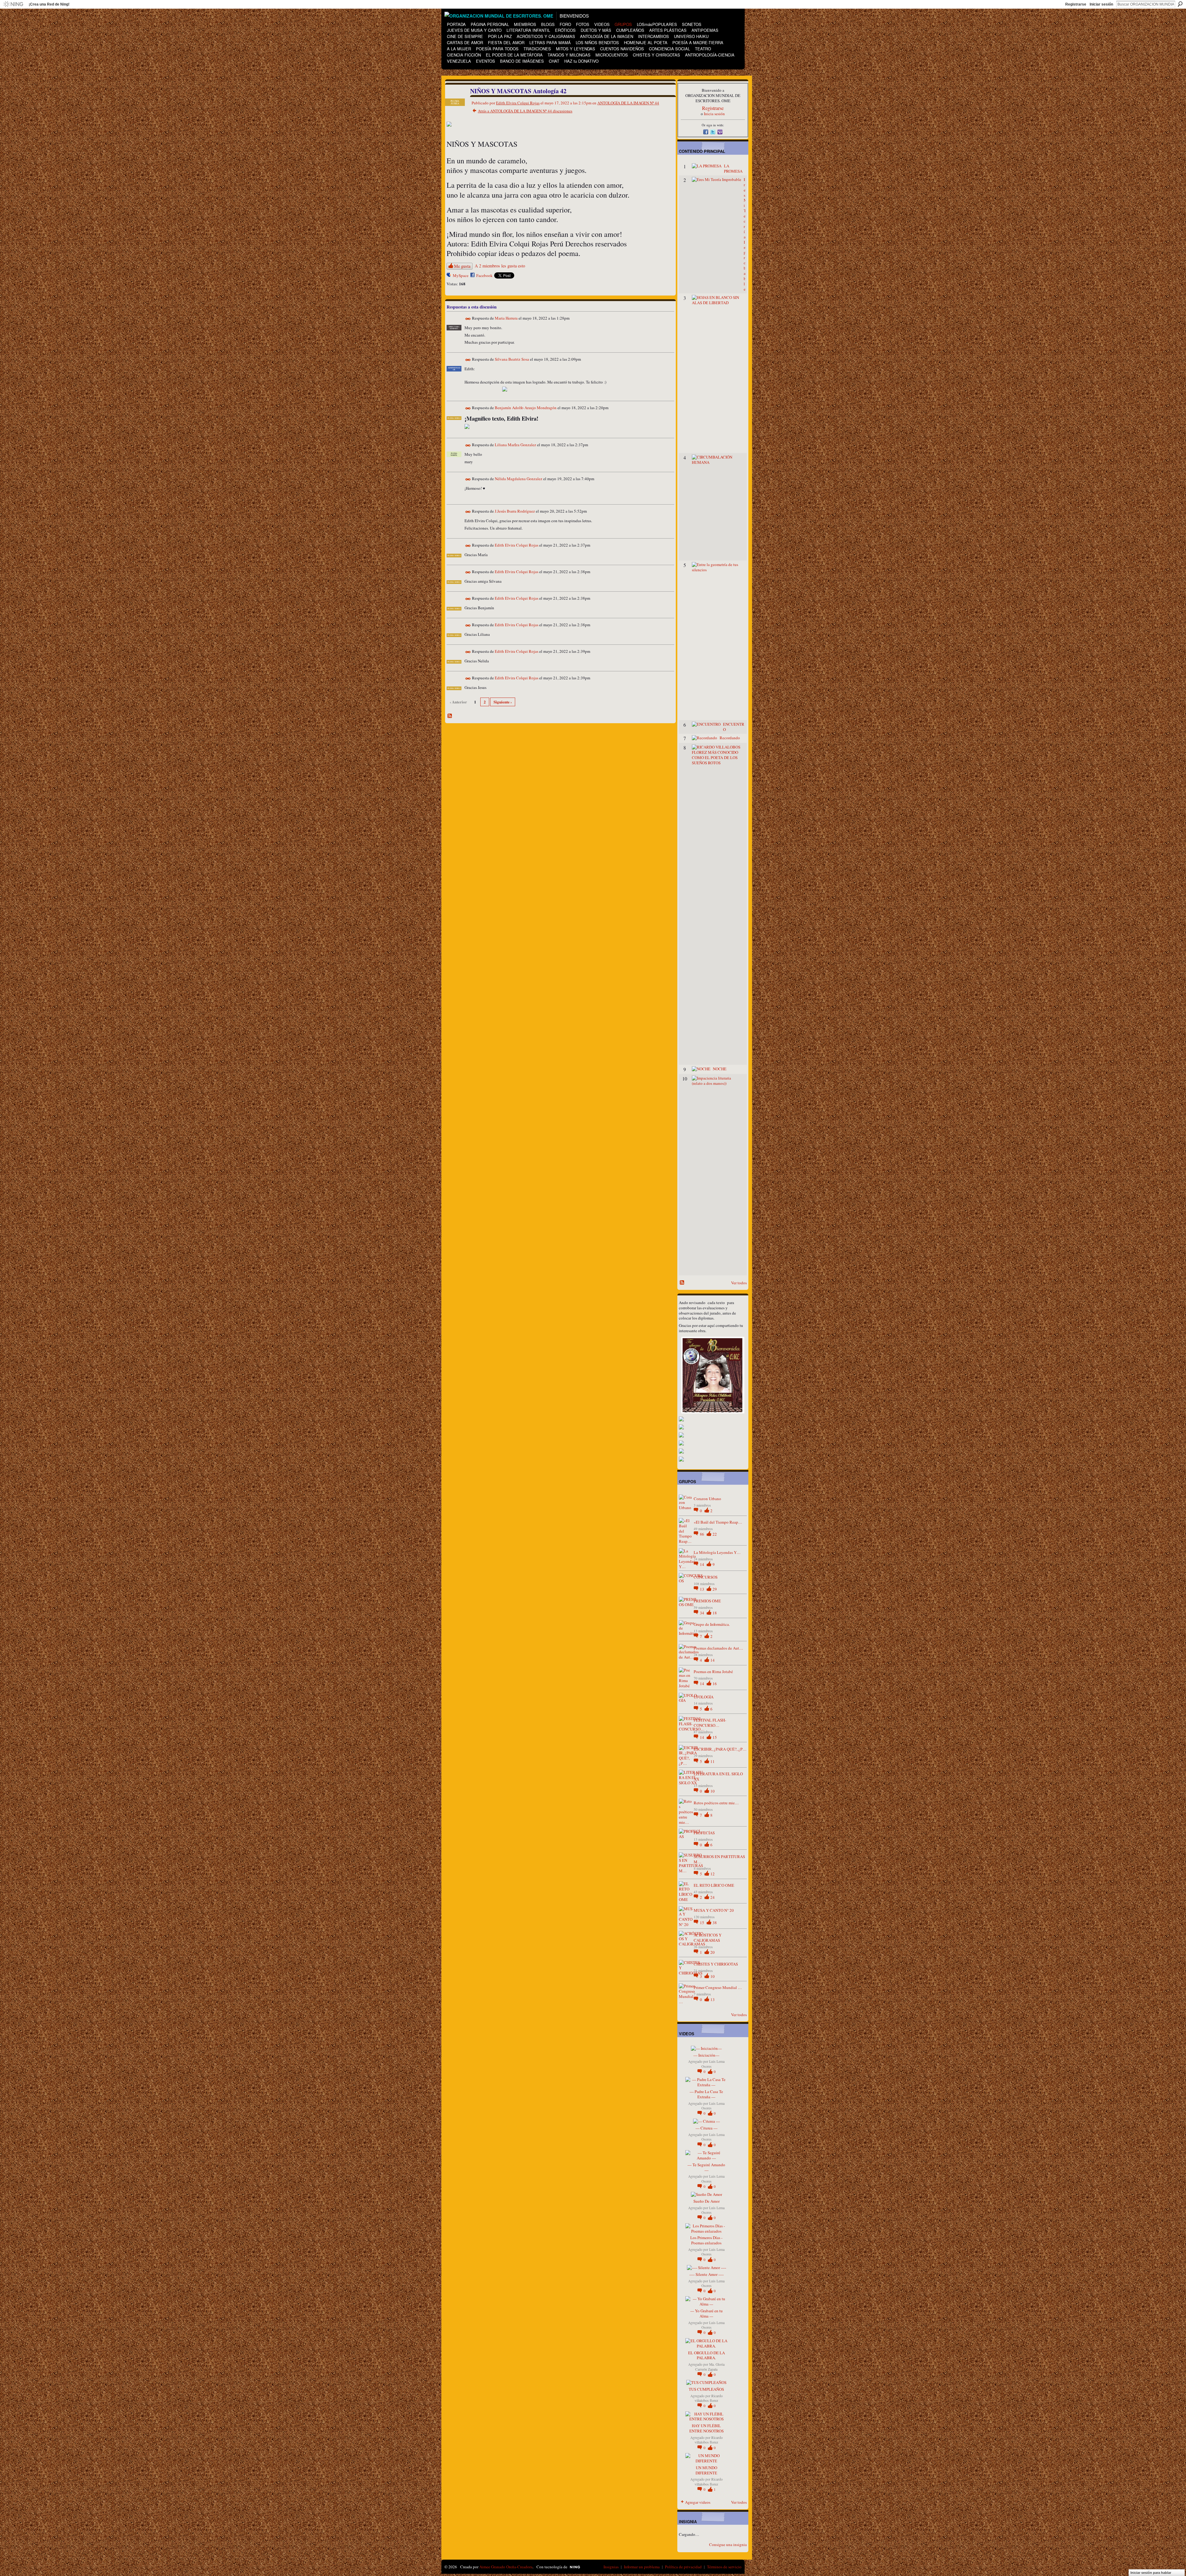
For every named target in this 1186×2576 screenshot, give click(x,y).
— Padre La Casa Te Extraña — (706, 2094)
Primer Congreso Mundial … (718, 1987)
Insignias (611, 2567)
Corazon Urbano (707, 1499)
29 (715, 1589)
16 (715, 1684)
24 (713, 1897)
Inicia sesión (714, 114)
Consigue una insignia (728, 2545)
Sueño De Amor (707, 2201)
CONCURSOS (706, 1577)
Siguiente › (503, 702)
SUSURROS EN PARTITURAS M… (719, 1859)
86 (702, 1534)
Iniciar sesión (1101, 4)
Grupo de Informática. (712, 1624)
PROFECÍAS (704, 1833)
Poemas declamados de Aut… (718, 1648)
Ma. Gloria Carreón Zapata (710, 2367)
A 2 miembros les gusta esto (500, 266)
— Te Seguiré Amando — (706, 2167)
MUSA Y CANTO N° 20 (714, 1910)
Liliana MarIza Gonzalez (515, 445)
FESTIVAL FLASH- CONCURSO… (710, 1723)
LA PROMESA (733, 168)
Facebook (484, 275)
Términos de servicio (724, 2567)
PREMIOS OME (707, 1601)
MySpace (461, 275)
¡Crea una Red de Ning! (49, 4)
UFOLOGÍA (704, 1697)
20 (713, 1952)
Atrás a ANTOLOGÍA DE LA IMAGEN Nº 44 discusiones (525, 111)
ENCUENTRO (734, 727)
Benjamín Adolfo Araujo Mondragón (526, 408)
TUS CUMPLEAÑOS (706, 2389)
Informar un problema (642, 2567)
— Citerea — (707, 2128)
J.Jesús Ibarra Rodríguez (515, 511)
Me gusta (462, 266)
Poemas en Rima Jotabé (713, 1672)
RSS (450, 716)
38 (715, 1923)
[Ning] (13, 4)
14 (702, 1564)
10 (713, 1791)
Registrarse (1076, 4)
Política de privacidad (683, 2567)
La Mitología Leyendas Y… (717, 1552)
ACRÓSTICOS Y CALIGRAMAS (708, 1938)
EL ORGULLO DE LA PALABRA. (707, 2355)
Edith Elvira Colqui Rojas (518, 103)
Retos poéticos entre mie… (716, 1803)
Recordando (730, 738)
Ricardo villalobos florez (709, 2398)
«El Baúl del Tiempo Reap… (718, 1522)
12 (713, 1874)
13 (702, 1589)
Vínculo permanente (468, 319)
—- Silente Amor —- (707, 2274)
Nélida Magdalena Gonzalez (519, 479)
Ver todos (739, 1283)
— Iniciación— (706, 2055)
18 (715, 1613)
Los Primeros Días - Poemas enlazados (706, 2240)
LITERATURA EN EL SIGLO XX (718, 1776)
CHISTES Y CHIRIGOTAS (716, 1964)
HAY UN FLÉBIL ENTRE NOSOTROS (707, 2428)
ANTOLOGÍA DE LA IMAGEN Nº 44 (628, 103)
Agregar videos (698, 2502)
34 (702, 1613)
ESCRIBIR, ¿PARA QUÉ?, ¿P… (720, 1749)
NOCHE (720, 1069)
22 (715, 1534)
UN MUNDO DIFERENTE (706, 2470)
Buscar (1180, 4)
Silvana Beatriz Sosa (512, 359)
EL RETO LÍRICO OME (714, 1885)
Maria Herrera (506, 318)
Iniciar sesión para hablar (1151, 2573)
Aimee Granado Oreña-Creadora (506, 2567)
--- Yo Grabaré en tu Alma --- (707, 2313)
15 (715, 1737)
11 (713, 1761)
